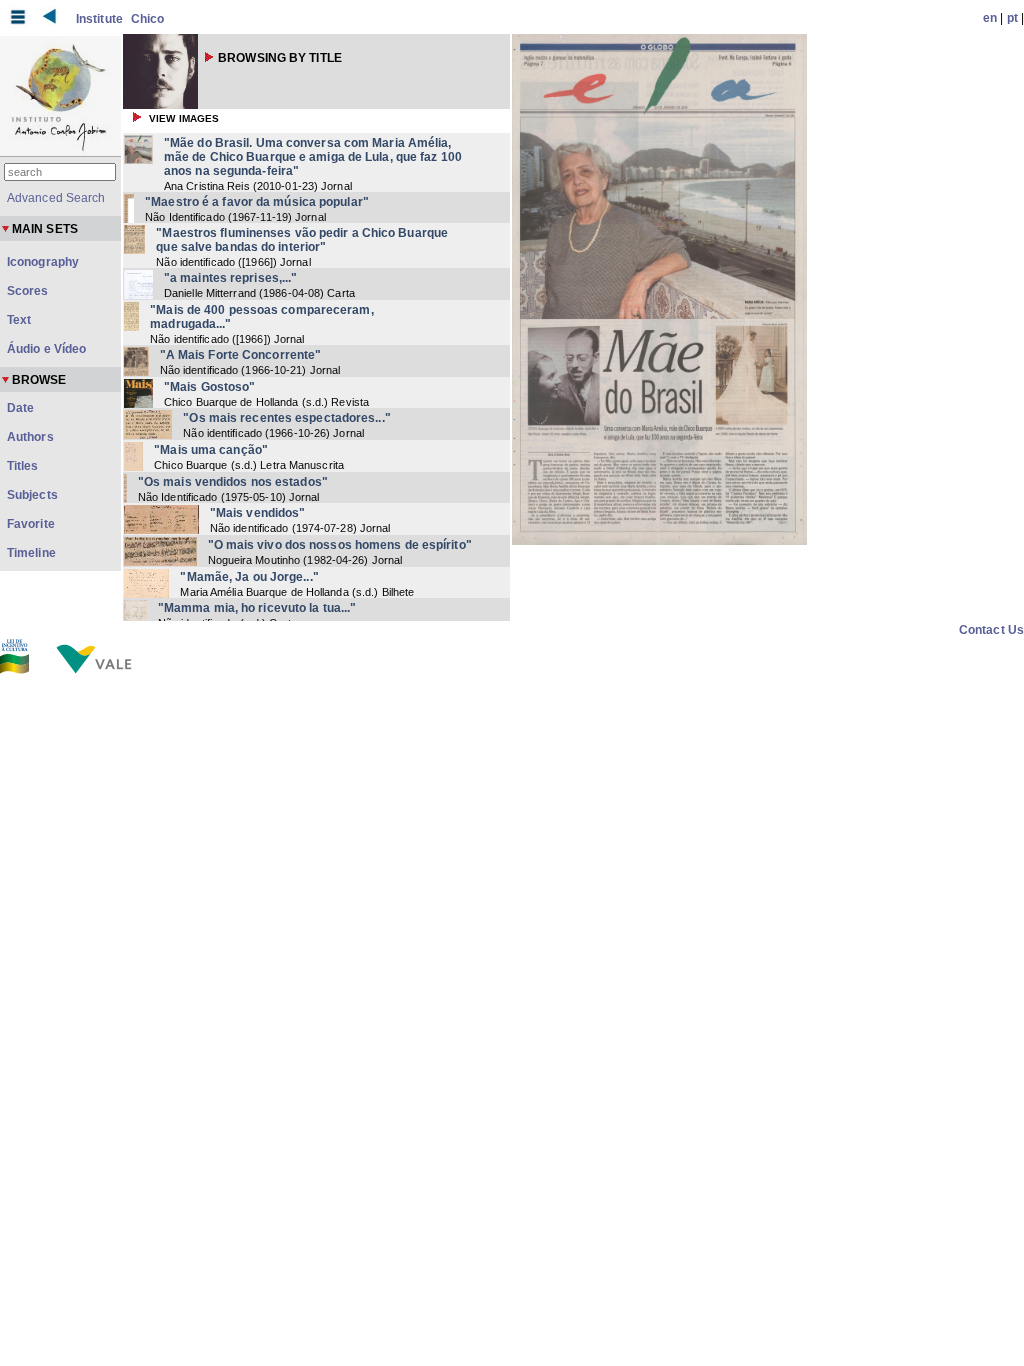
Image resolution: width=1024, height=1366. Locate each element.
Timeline (31, 553)
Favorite (31, 524)
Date (20, 408)
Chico (148, 19)
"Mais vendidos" (258, 513)
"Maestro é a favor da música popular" (257, 202)
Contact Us (991, 630)
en (990, 18)
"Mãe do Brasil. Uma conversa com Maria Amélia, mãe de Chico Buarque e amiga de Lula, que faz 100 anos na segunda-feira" (313, 157)
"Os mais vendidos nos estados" (233, 482)
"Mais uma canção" (211, 450)
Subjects (32, 495)
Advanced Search (56, 198)
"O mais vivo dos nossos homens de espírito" (340, 545)
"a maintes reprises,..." (230, 278)
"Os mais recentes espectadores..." (286, 418)
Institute (99, 19)
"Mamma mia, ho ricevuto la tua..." (257, 608)
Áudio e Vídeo (46, 349)
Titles (23, 466)
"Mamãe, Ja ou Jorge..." (249, 577)
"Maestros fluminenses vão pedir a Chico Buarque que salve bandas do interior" (302, 240)
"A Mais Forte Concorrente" (241, 355)
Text (19, 320)
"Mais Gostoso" (209, 387)
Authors (30, 437)
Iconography (43, 262)
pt (1012, 18)
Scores (28, 291)
